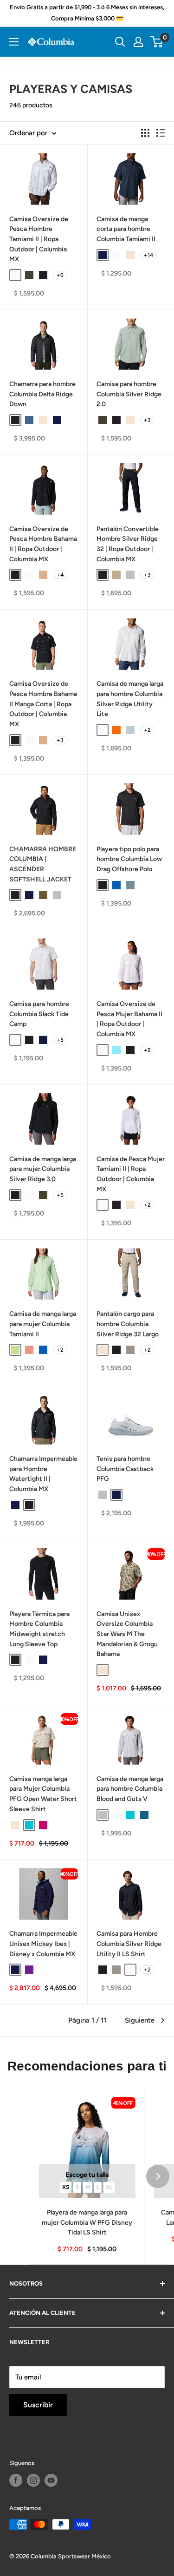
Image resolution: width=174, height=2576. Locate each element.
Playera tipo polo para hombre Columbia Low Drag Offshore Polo (129, 859)
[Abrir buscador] (120, 42)
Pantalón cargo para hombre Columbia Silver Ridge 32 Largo (128, 1324)
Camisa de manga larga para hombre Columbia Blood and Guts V (130, 1789)
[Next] (158, 2176)
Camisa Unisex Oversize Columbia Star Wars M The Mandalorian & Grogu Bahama (127, 1634)
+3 (147, 420)
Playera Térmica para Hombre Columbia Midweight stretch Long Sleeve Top (39, 1629)
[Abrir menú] (14, 42)
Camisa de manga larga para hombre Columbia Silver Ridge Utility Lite (130, 699)
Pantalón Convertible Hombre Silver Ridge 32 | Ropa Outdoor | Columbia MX (128, 544)
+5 (60, 1040)
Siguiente (140, 2020)
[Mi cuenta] (138, 42)
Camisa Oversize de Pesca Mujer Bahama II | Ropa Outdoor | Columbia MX (129, 1019)
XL (109, 2187)
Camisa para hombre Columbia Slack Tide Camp (39, 1014)
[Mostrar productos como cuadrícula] (145, 133)
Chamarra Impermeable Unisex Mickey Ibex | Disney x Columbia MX (43, 1944)
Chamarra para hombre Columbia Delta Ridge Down (42, 394)
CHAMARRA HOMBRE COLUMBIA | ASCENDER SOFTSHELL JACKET (43, 864)
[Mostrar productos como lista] (161, 133)
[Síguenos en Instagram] (33, 2480)
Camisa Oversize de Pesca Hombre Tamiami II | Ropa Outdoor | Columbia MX (39, 239)
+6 (60, 275)
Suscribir (38, 2405)
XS (66, 2187)
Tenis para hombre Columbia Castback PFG (125, 1469)
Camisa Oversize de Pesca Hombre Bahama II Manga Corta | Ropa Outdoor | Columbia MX (43, 704)
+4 (60, 575)
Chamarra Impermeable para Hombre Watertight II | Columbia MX (43, 1474)
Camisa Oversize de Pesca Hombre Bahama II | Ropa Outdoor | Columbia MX (43, 544)
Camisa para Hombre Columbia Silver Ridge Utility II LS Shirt (129, 1944)
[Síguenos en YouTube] (51, 2480)
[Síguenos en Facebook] (16, 2480)
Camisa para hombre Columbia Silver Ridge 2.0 (129, 394)
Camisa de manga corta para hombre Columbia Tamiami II (126, 229)
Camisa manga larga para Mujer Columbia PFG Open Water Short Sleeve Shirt (43, 1794)
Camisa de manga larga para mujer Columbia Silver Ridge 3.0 (43, 1169)
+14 (148, 255)
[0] (157, 42)
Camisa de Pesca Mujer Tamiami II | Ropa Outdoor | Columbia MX (131, 1174)
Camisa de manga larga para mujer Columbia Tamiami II (43, 1324)
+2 (147, 730)
